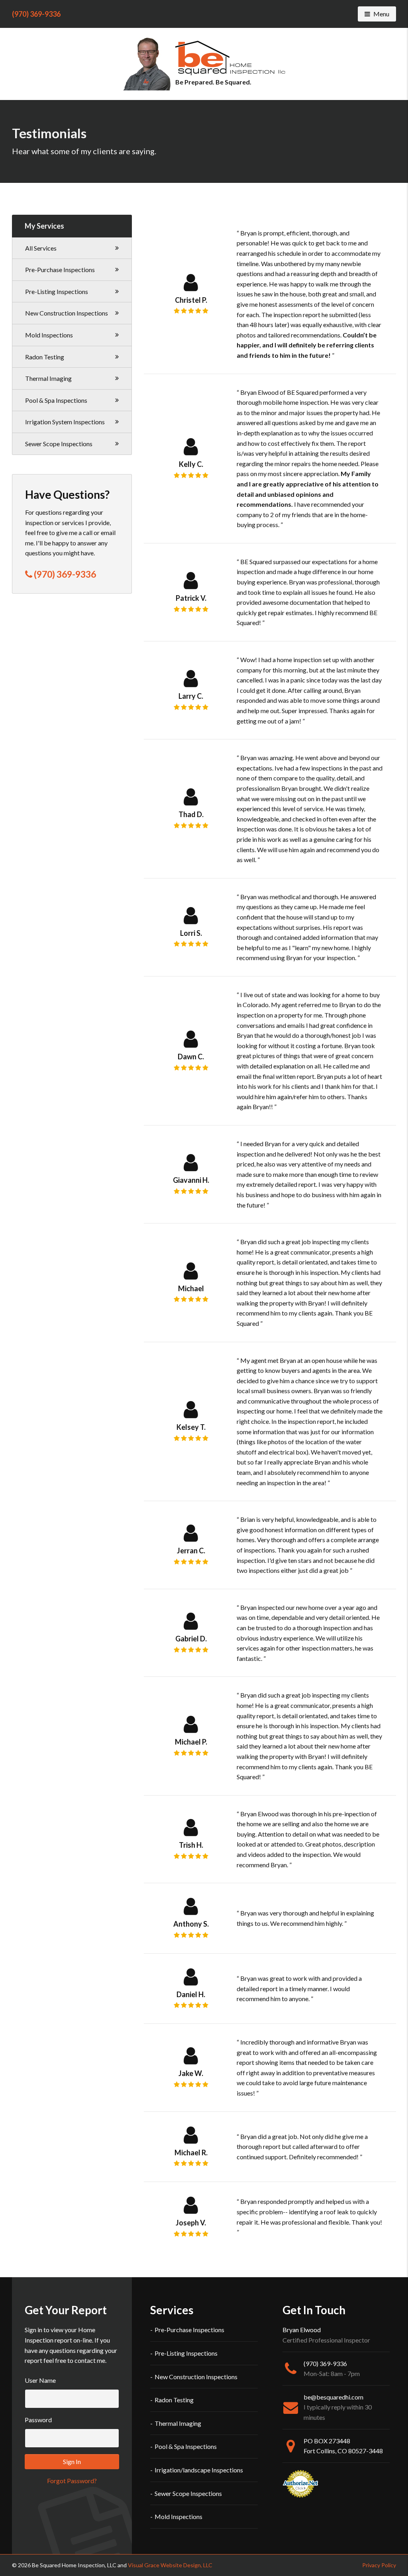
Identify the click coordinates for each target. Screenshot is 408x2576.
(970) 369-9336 (36, 14)
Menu (384, 14)
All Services (41, 248)
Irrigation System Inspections (65, 422)
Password (38, 2420)
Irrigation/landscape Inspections (199, 2470)
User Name (40, 2380)
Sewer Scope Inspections (59, 444)
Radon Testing (45, 357)
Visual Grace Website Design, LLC (170, 2565)
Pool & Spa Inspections (56, 400)
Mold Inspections (49, 335)
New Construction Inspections (67, 313)
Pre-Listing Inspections (57, 291)
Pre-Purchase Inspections (60, 270)
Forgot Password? (72, 2481)
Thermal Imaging (48, 378)
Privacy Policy (379, 2565)
